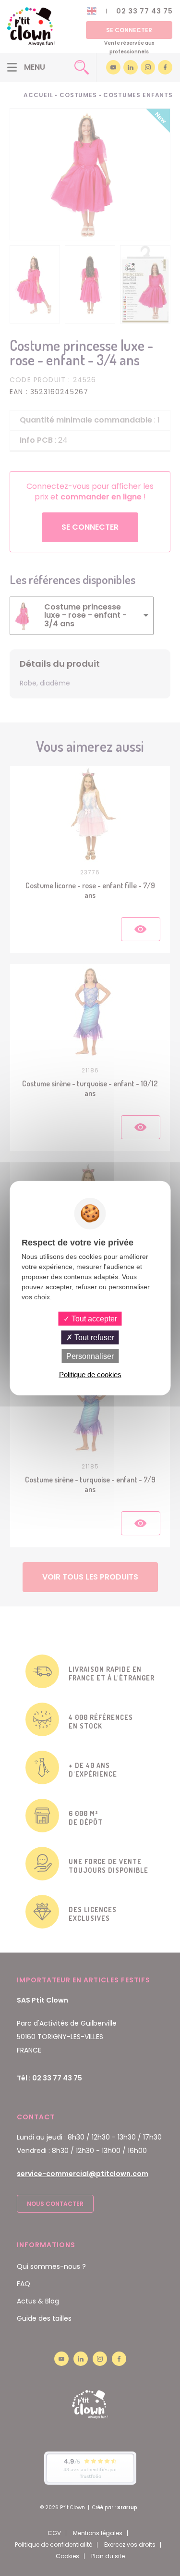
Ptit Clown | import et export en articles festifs (31, 26)
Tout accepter (93, 1318)
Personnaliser (90, 1356)
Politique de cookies (90, 1375)
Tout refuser (93, 1337)
